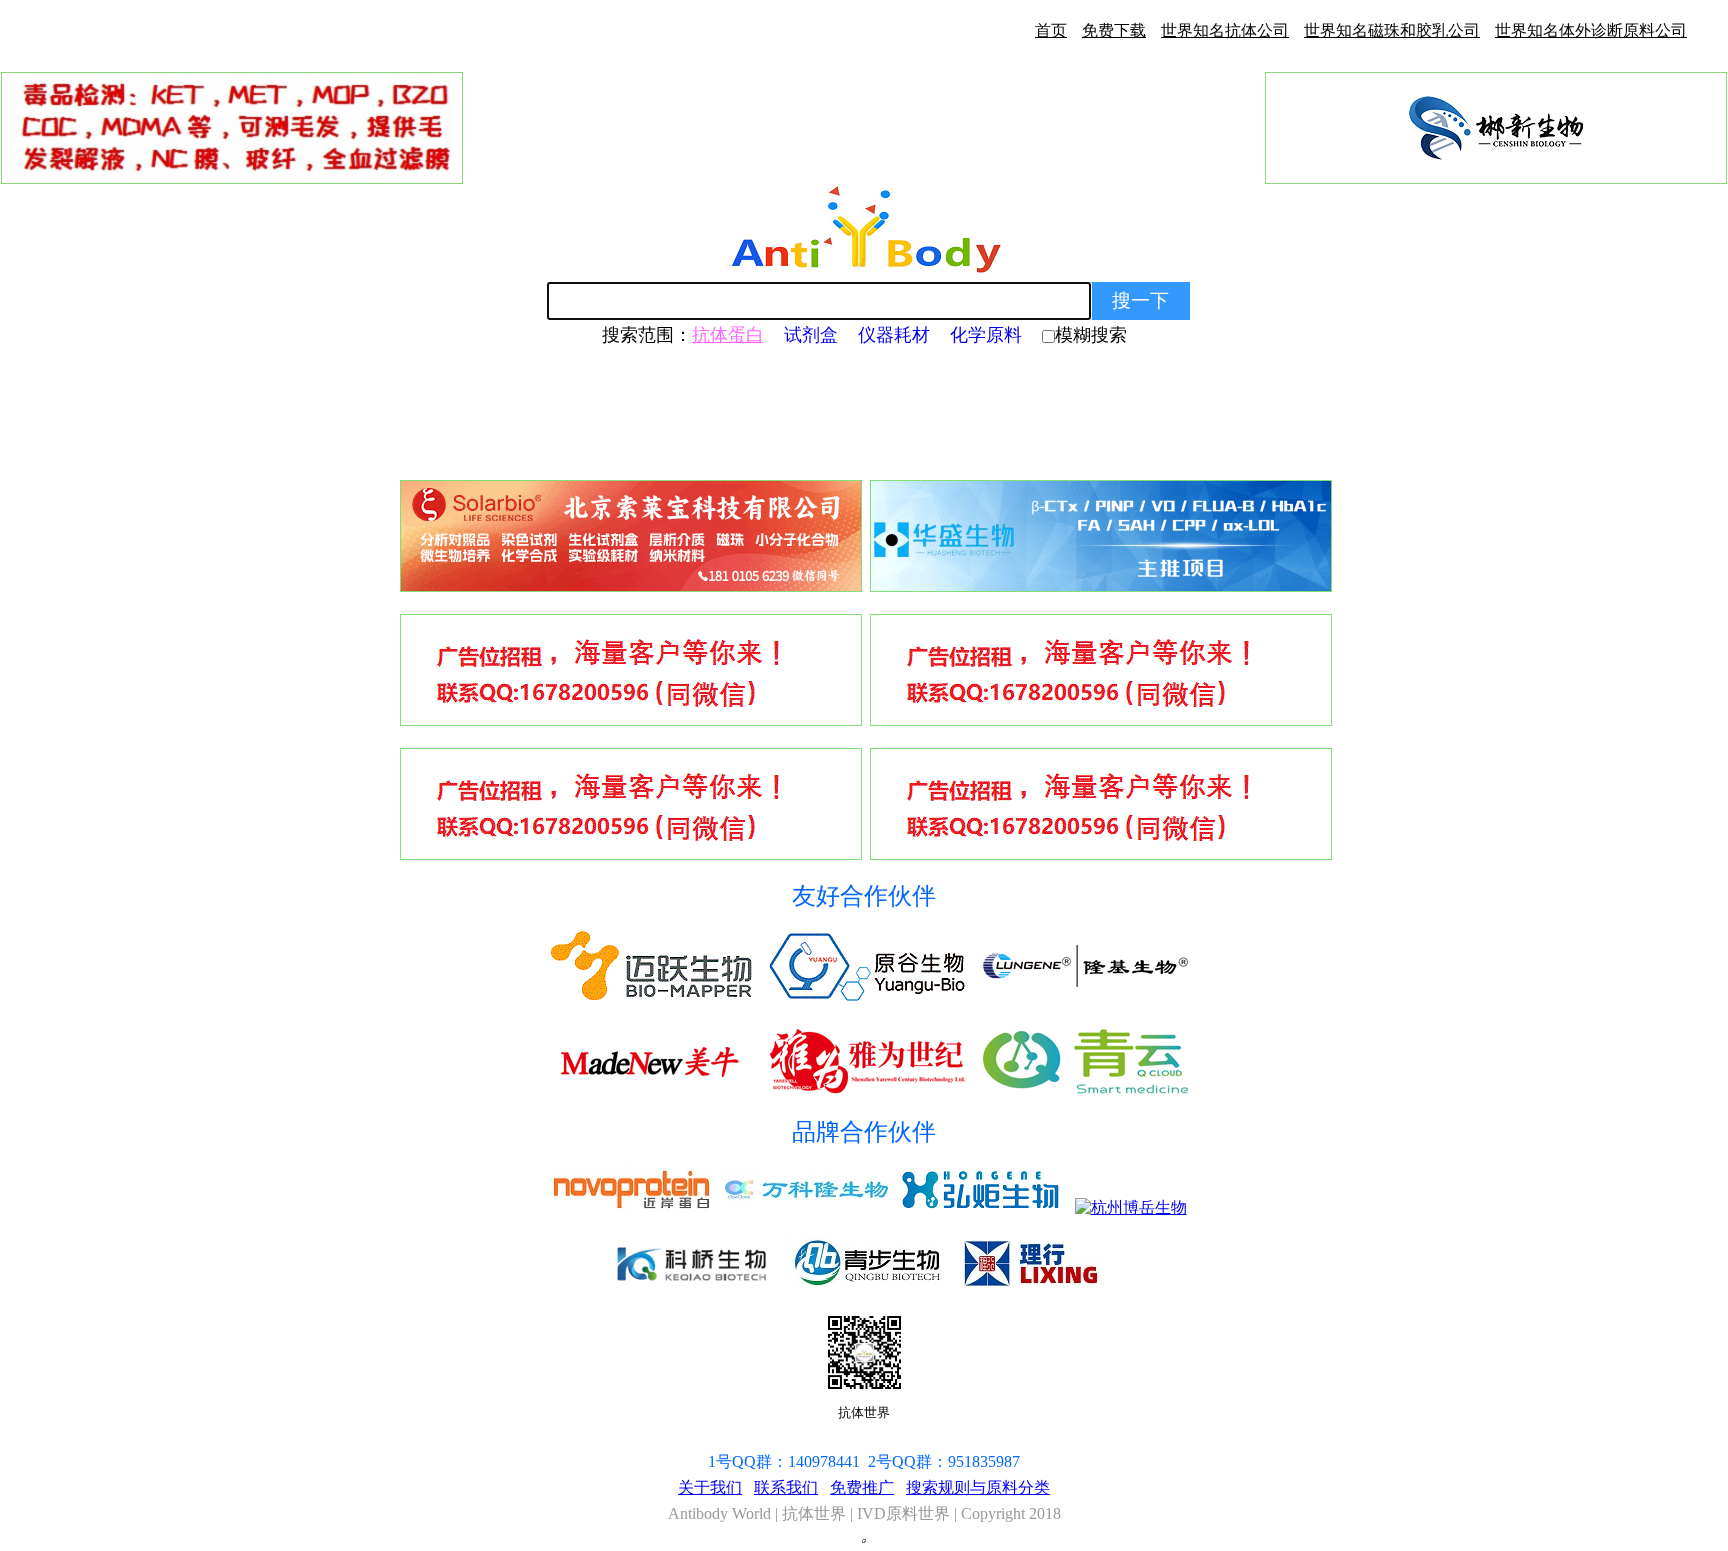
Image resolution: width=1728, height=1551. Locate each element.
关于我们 (710, 1487)
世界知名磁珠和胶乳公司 (1392, 30)
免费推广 (862, 1487)
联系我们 (786, 1487)
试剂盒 (811, 335)
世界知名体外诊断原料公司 (1591, 30)
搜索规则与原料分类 (978, 1487)
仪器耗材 (894, 335)
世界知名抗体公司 (1225, 30)
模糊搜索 (1091, 335)
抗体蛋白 (728, 335)
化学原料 (986, 335)
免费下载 (1114, 30)
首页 (1051, 30)
